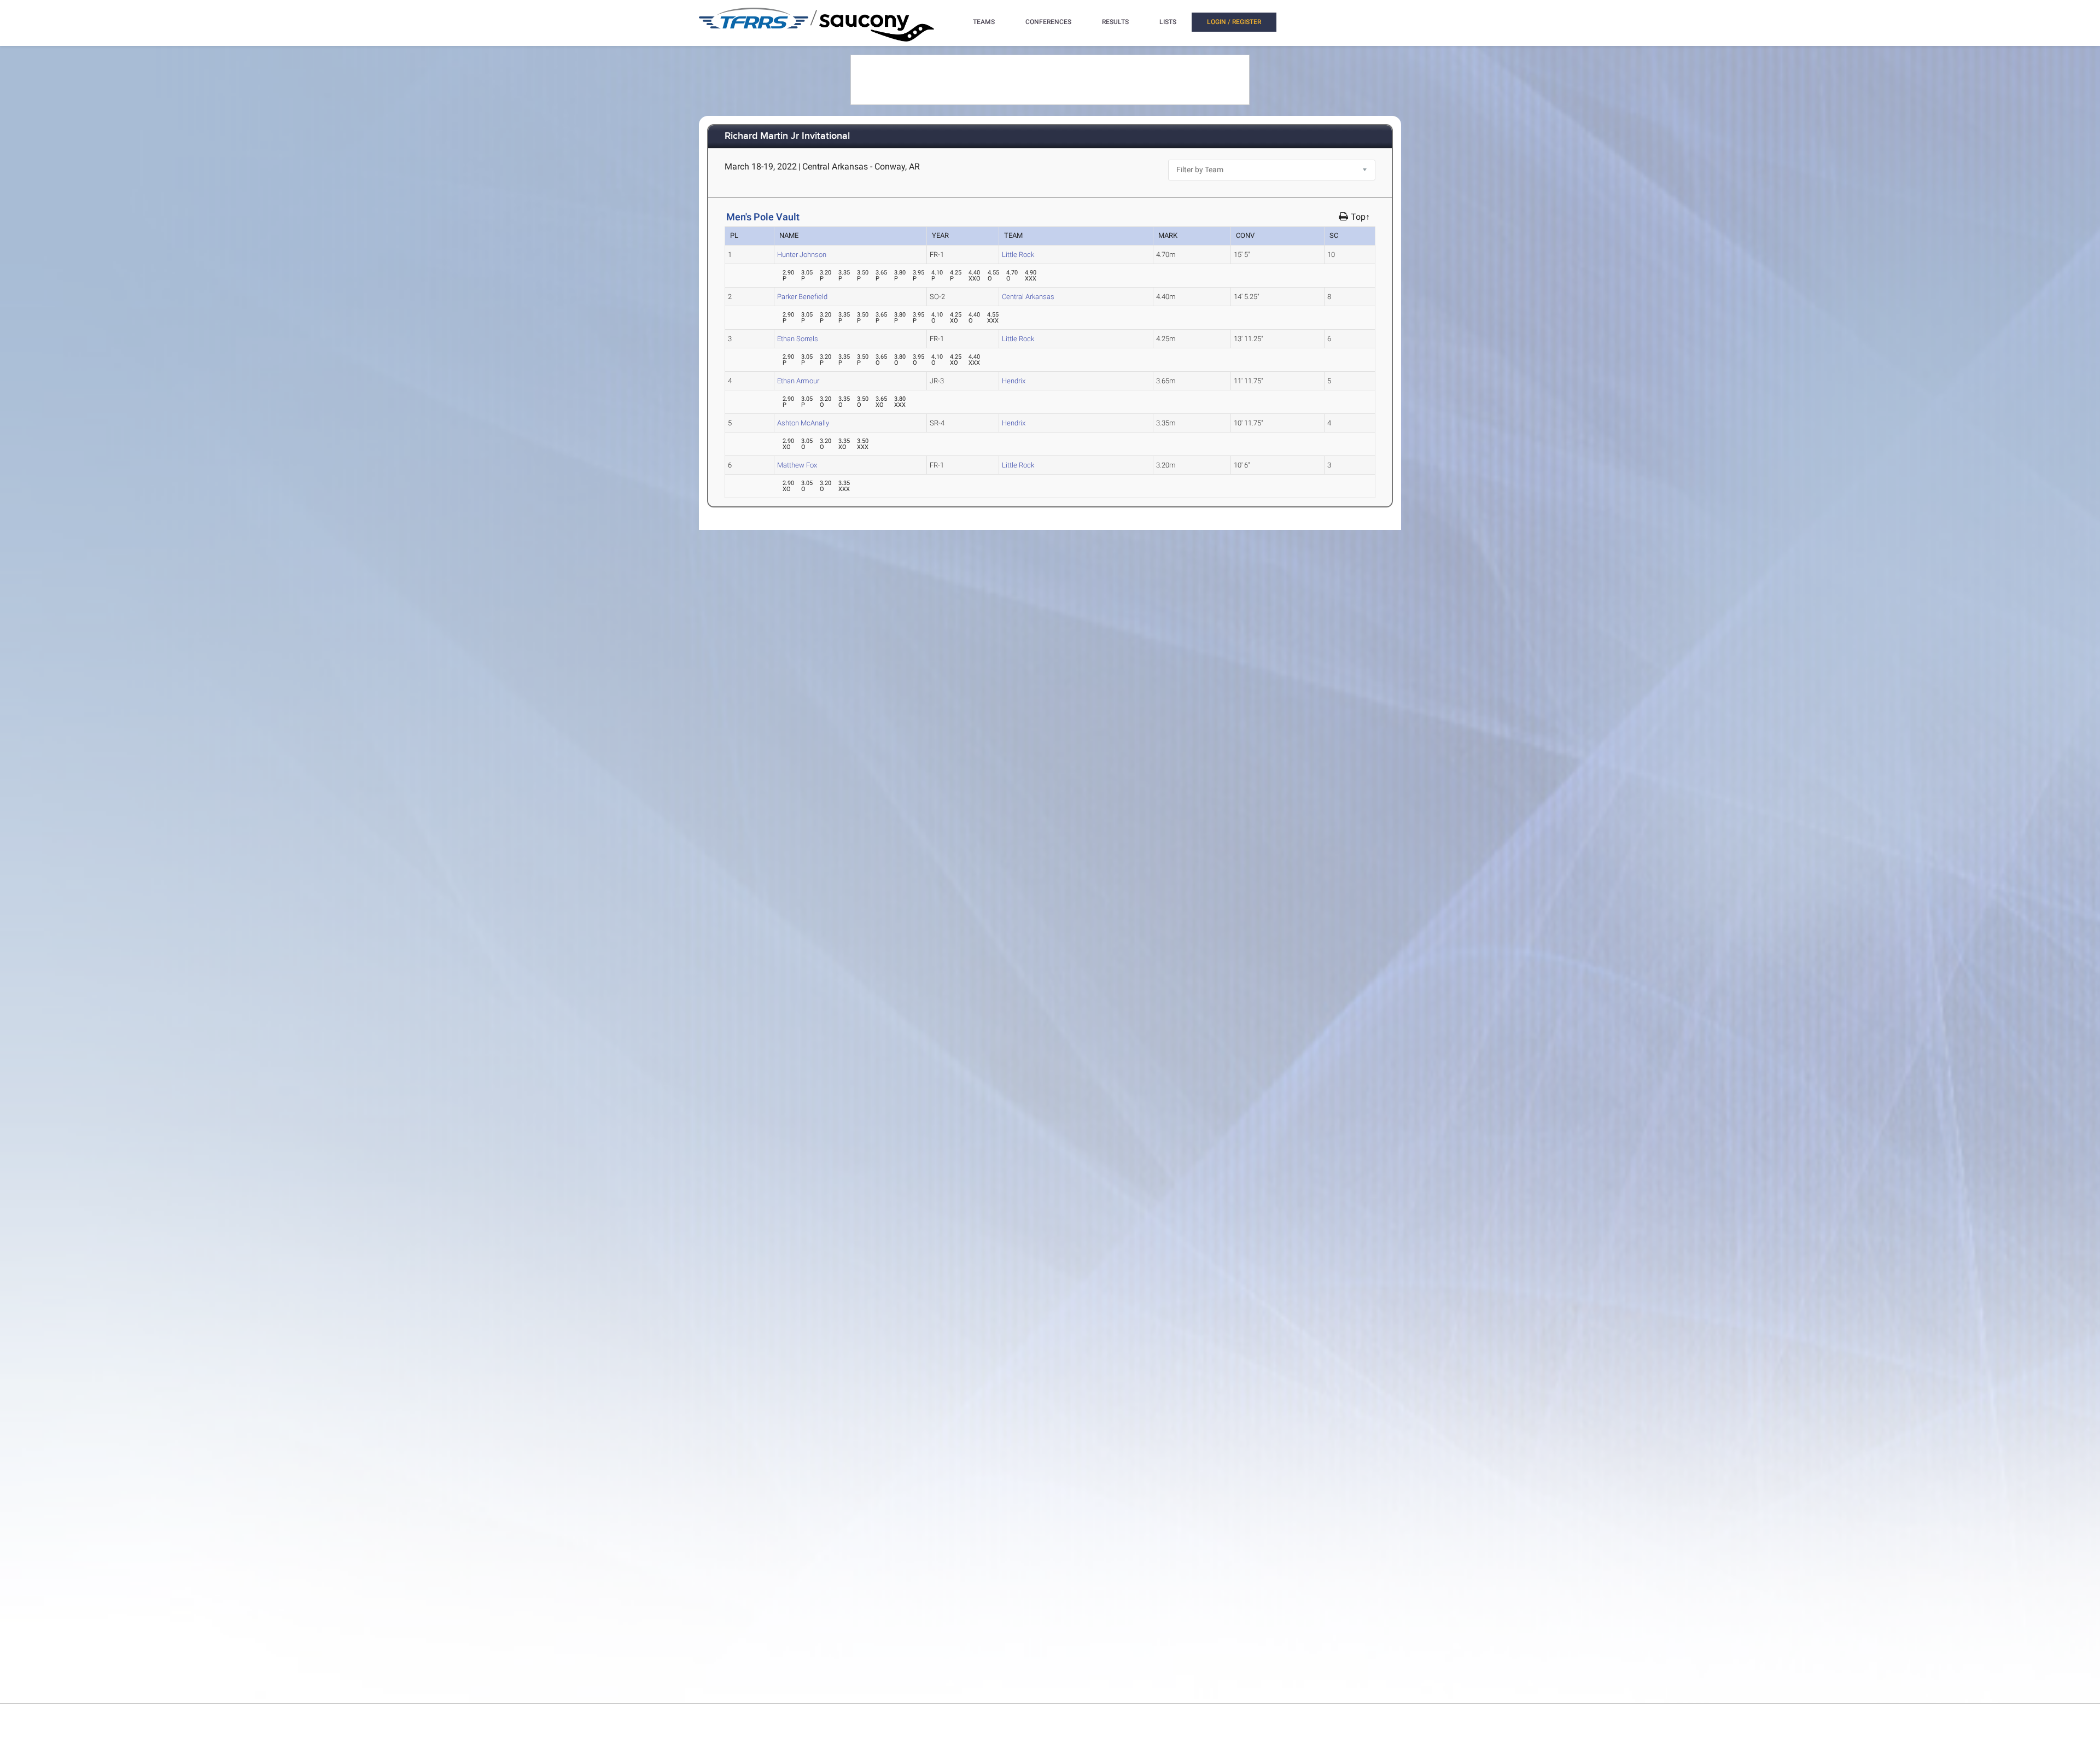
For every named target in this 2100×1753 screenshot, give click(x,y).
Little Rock (1018, 255)
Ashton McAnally (803, 423)
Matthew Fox (797, 465)
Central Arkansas (1028, 297)
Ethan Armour (798, 381)
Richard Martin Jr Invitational (787, 136)
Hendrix (1014, 381)
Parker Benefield (802, 297)
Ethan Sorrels (798, 339)
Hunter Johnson (802, 255)
